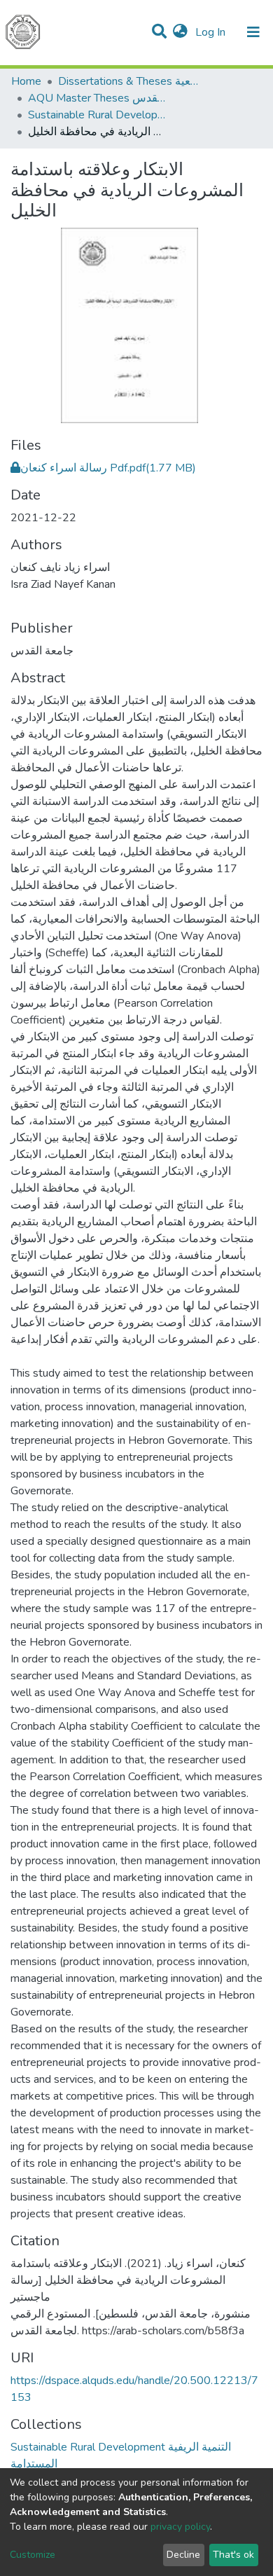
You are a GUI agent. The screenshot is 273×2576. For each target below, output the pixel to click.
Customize (33, 2555)
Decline (183, 2555)
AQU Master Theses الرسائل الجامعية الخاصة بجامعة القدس (98, 98)
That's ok (233, 2555)
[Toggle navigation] (253, 32)
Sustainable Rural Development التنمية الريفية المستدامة (98, 115)
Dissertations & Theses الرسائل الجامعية (128, 81)
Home (26, 81)
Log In (212, 32)
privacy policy (180, 2527)
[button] (180, 32)
